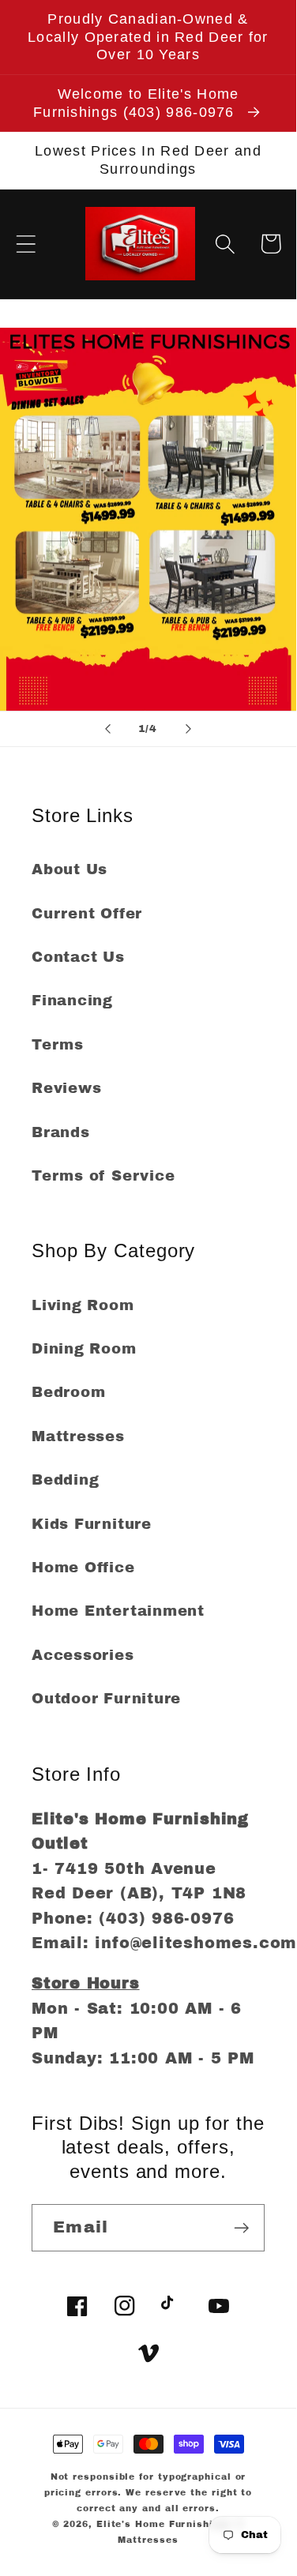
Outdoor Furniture (106, 1699)
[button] (26, 244)
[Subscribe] (241, 2228)
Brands (61, 1132)
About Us (70, 869)
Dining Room (84, 1349)
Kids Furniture (92, 1524)
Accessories (83, 1655)
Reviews (66, 1088)
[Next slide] (188, 729)
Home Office (83, 1568)
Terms (58, 1045)
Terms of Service (103, 1176)
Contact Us (78, 957)
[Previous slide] (108, 729)
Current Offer (87, 914)
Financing (72, 1001)
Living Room (83, 1305)
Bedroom (68, 1392)
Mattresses (78, 1436)
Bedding (65, 1480)
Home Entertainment (118, 1611)
